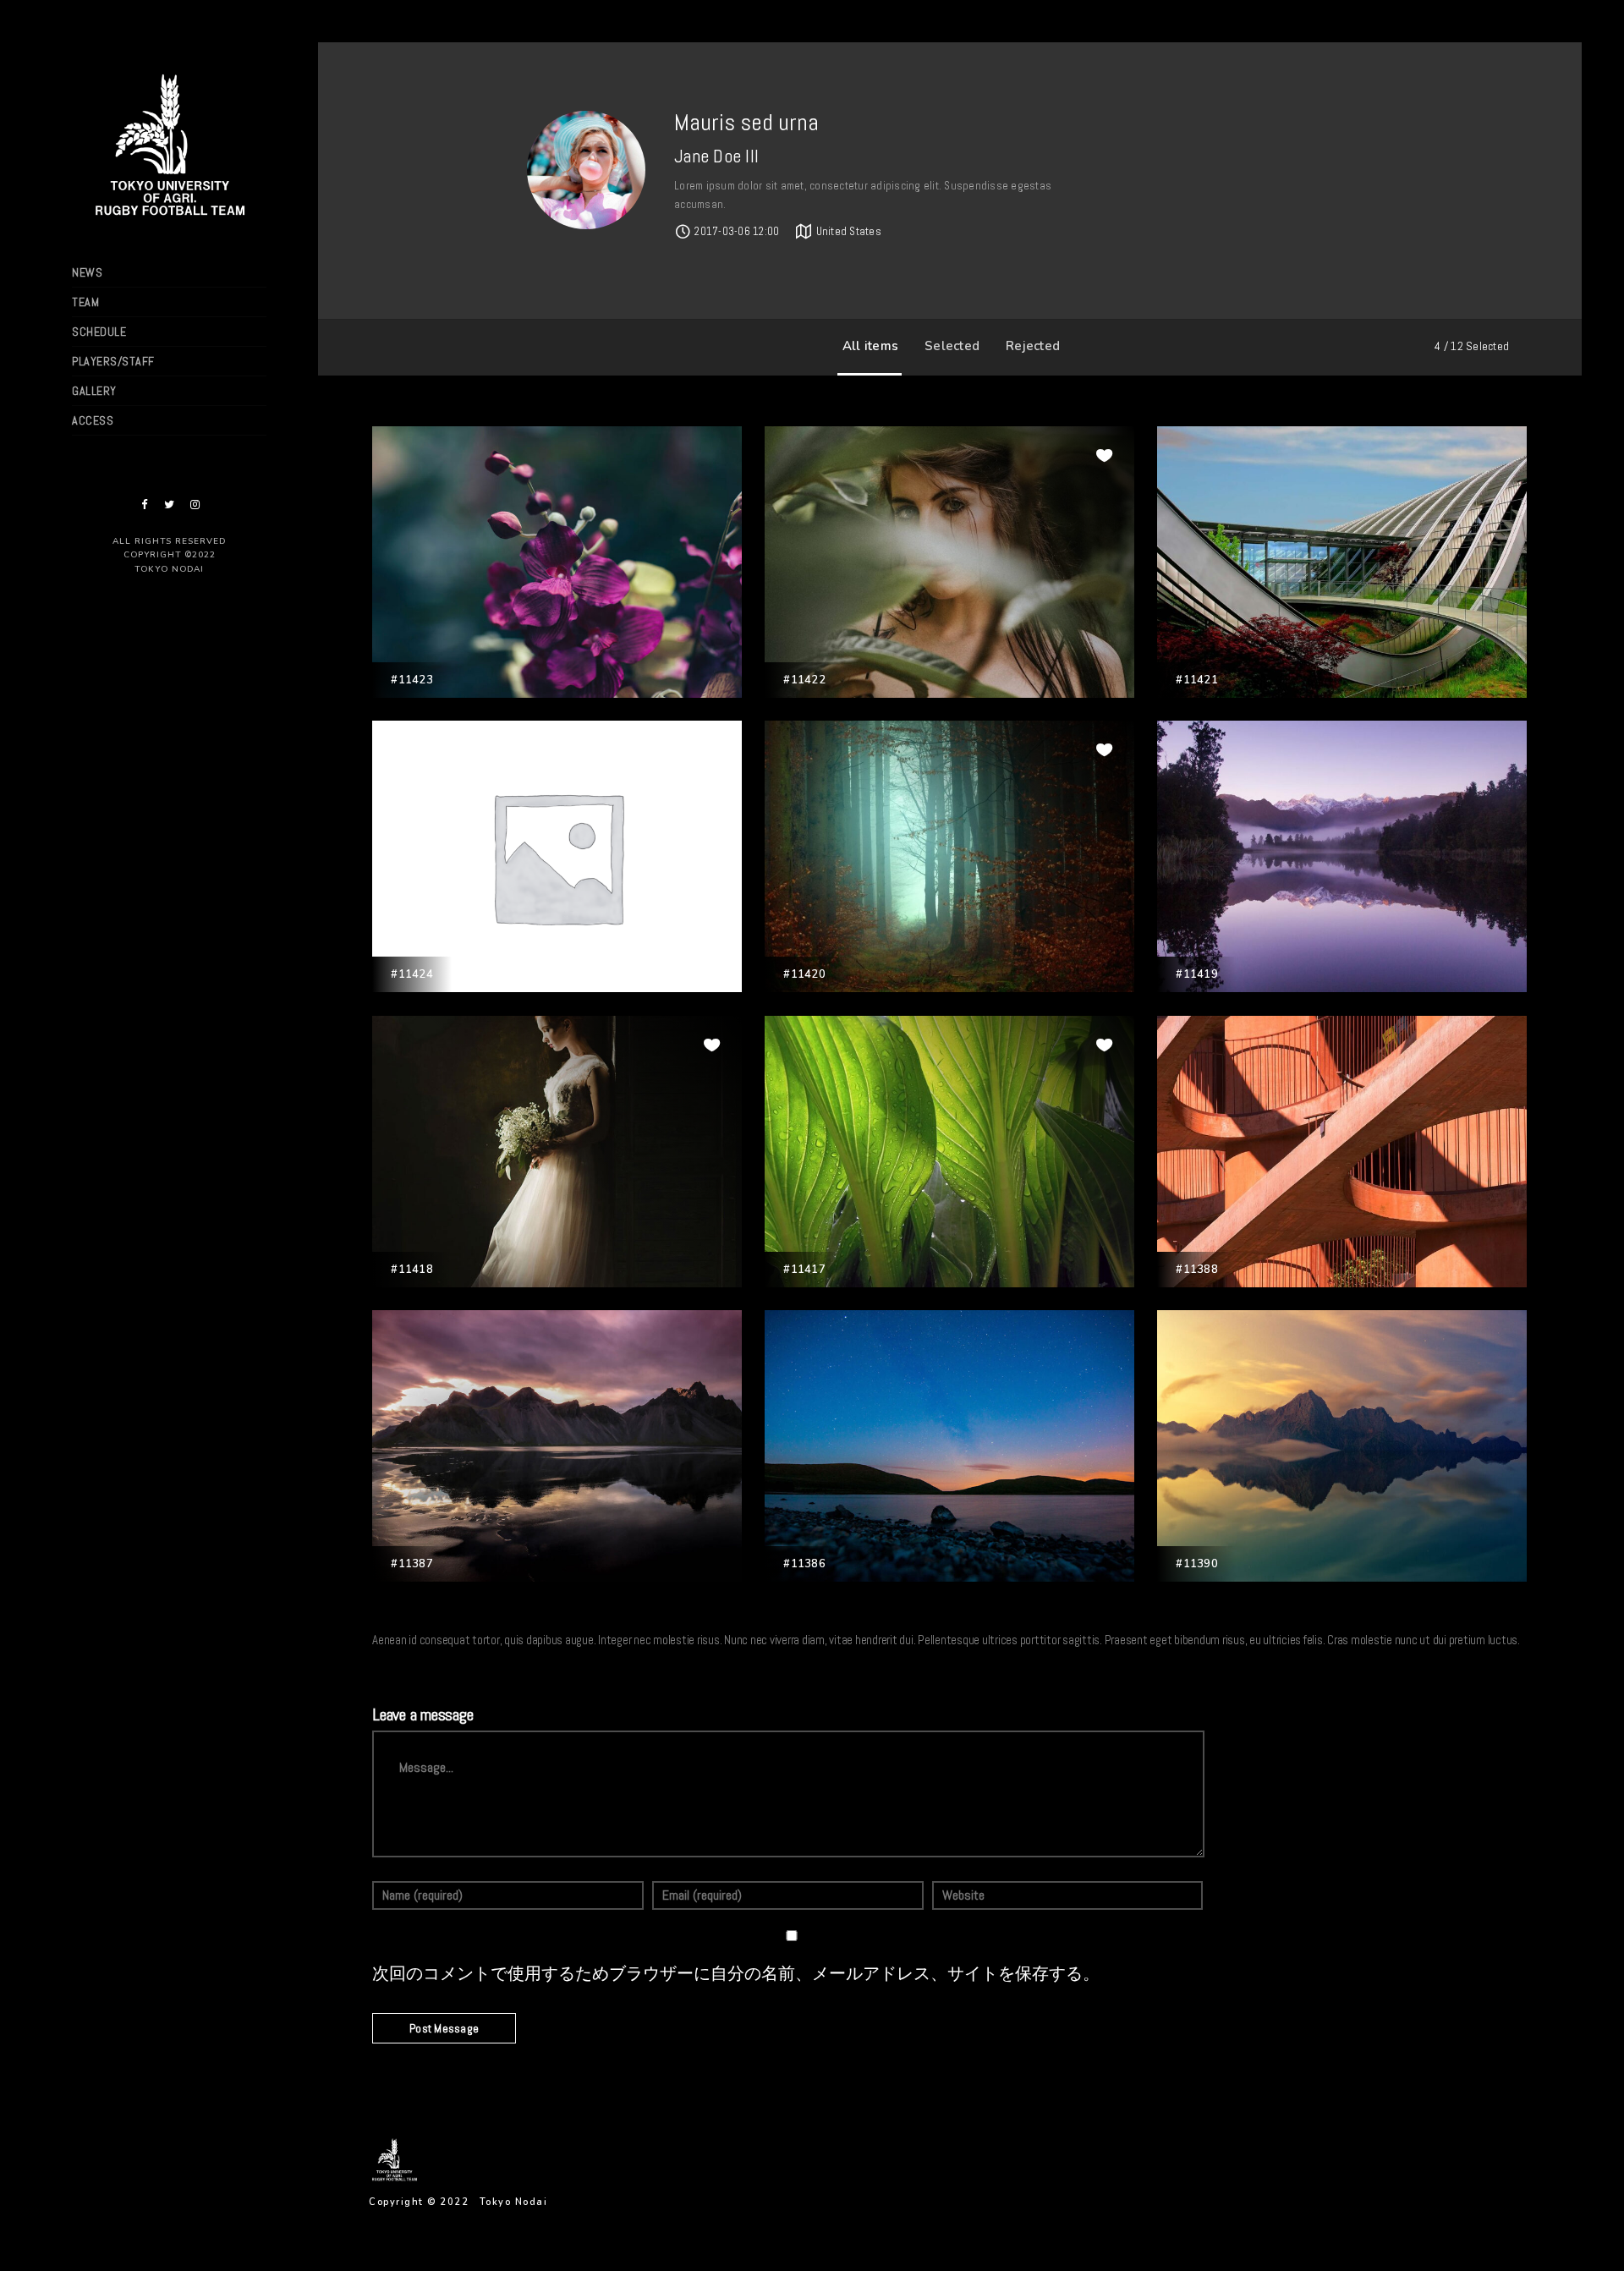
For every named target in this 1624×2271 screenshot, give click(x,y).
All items (870, 346)
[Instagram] (195, 505)
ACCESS (93, 420)
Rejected (1033, 346)
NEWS (87, 272)
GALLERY (94, 391)
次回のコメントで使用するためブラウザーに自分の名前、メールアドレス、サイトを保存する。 (736, 1974)
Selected (952, 346)
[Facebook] (144, 505)
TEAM (85, 302)
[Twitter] (169, 505)
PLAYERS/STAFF (113, 361)
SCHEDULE (99, 332)
